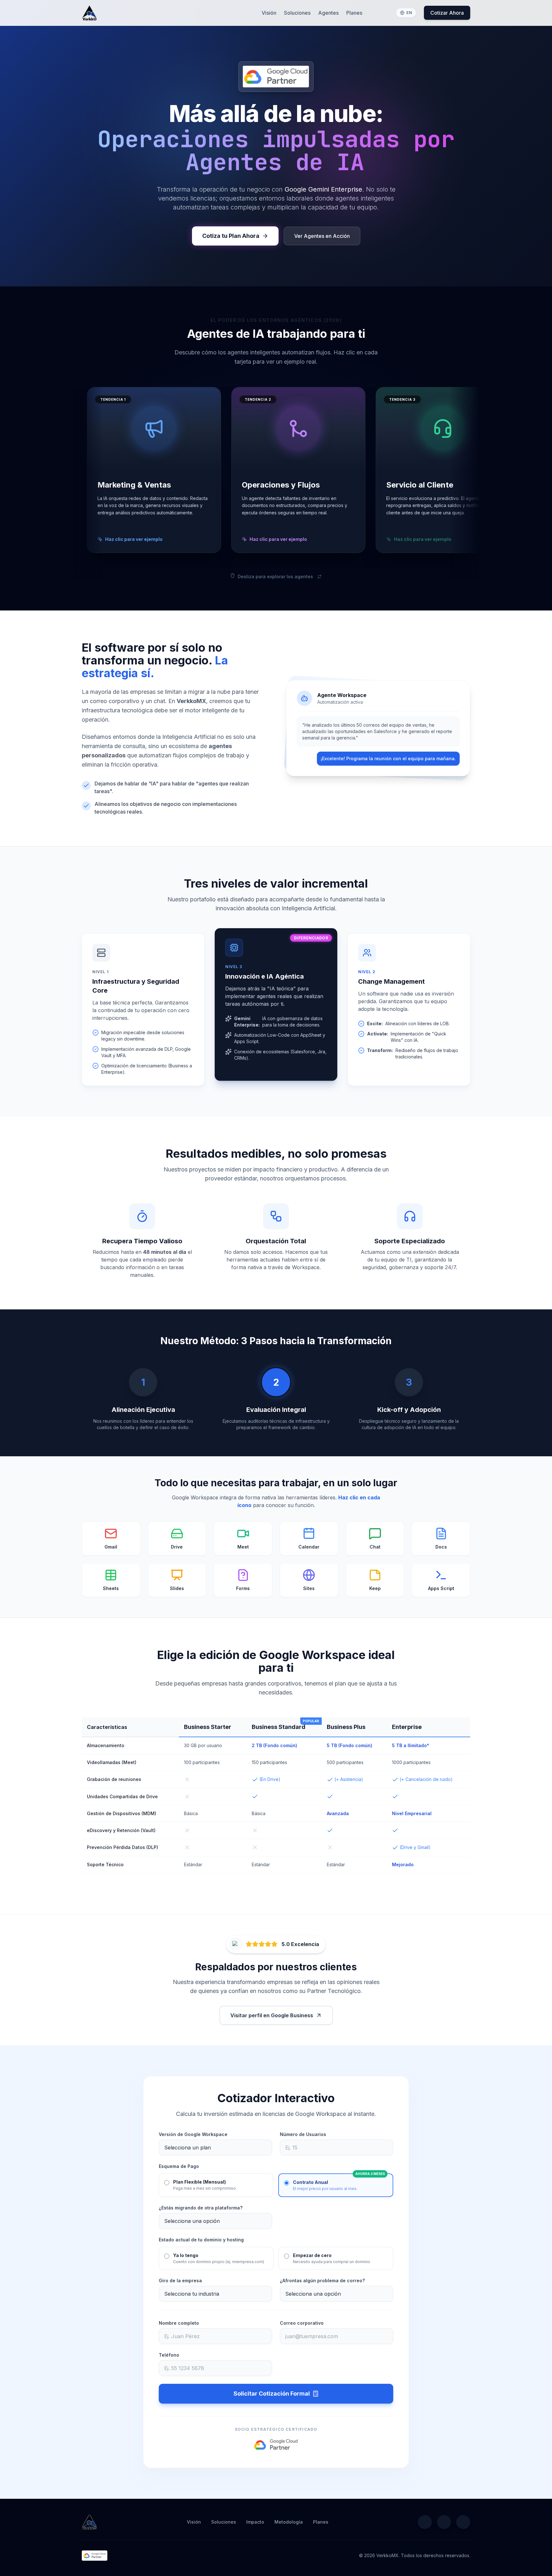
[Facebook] (444, 2522)
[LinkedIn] (425, 2522)
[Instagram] (463, 2522)
